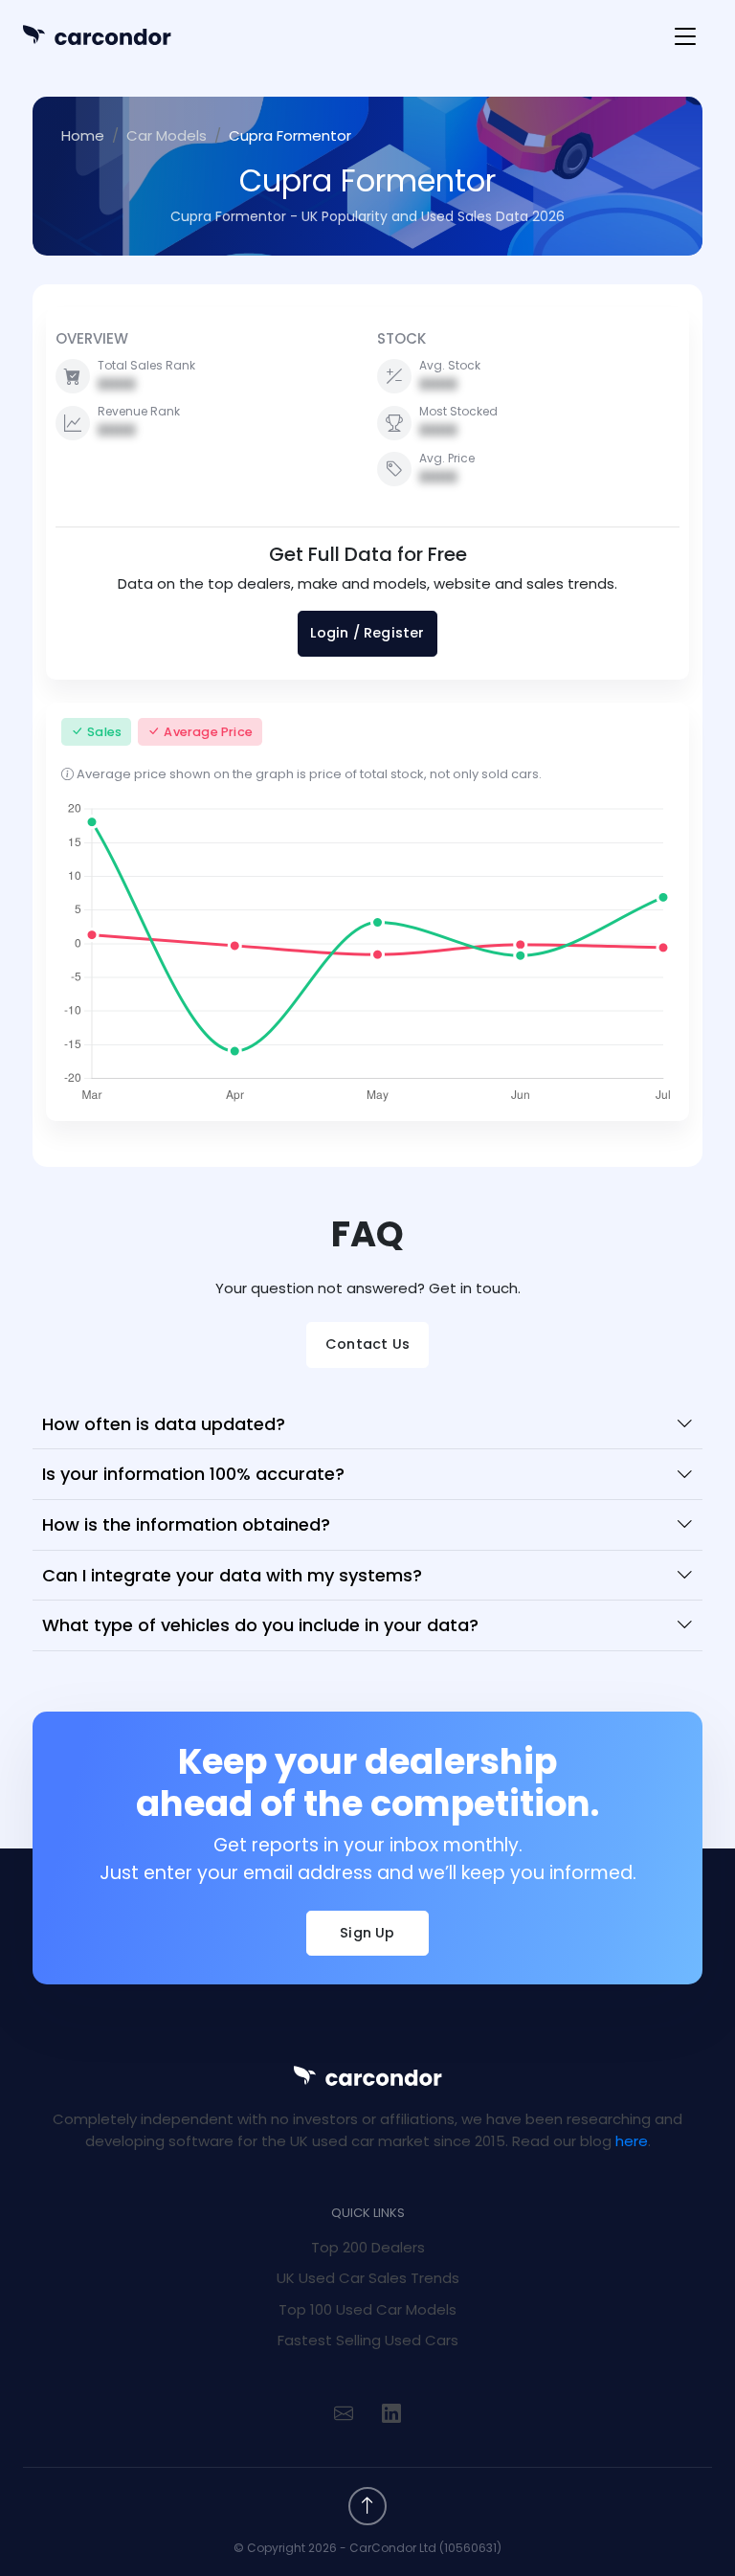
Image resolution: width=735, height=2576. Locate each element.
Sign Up (367, 1933)
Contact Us (367, 1344)
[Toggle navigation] (685, 37)
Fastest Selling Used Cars (368, 2340)
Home (83, 135)
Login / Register (367, 633)
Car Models (167, 135)
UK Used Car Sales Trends (368, 2278)
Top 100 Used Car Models (367, 2309)
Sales (104, 732)
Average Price (208, 732)
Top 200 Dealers (368, 2247)
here (632, 2141)
